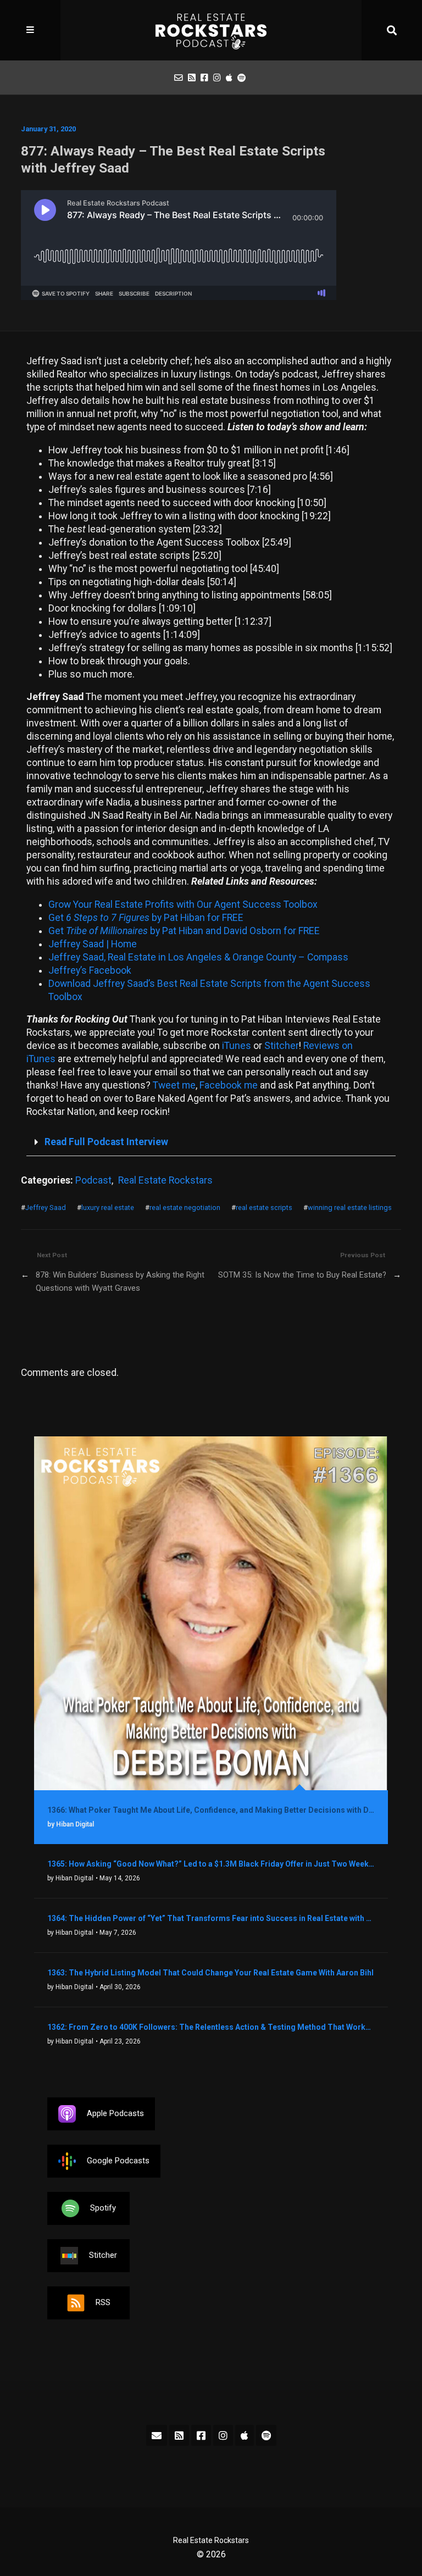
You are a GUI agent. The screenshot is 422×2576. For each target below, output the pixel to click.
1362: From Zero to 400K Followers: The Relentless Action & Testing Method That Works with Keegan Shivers (211, 2027)
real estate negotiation (185, 1207)
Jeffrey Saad (46, 1207)
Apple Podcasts (115, 2113)
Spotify (103, 2208)
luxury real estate (108, 1207)
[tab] (211, 1143)
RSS (103, 2302)
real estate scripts (264, 1207)
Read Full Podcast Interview (106, 1142)
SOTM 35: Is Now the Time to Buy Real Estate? (302, 1275)
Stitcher (282, 1046)
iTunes (237, 1046)
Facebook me (229, 1085)
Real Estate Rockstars (165, 1180)
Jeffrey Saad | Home (93, 944)
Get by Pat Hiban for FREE (146, 918)
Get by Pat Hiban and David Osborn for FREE (184, 931)
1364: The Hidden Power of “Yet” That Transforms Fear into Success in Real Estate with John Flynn (211, 1918)
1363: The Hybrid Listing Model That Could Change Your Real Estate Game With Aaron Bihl (210, 1973)
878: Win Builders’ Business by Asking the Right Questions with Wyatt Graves (120, 1281)
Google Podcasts (118, 2161)
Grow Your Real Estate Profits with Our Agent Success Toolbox (183, 904)
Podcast (93, 1180)
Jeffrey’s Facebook (90, 970)
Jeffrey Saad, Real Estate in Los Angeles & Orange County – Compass (198, 957)
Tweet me (174, 1085)
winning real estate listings (350, 1207)
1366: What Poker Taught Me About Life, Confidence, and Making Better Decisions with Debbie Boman (211, 1810)
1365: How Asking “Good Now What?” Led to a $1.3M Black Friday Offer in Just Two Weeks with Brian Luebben (211, 1864)
